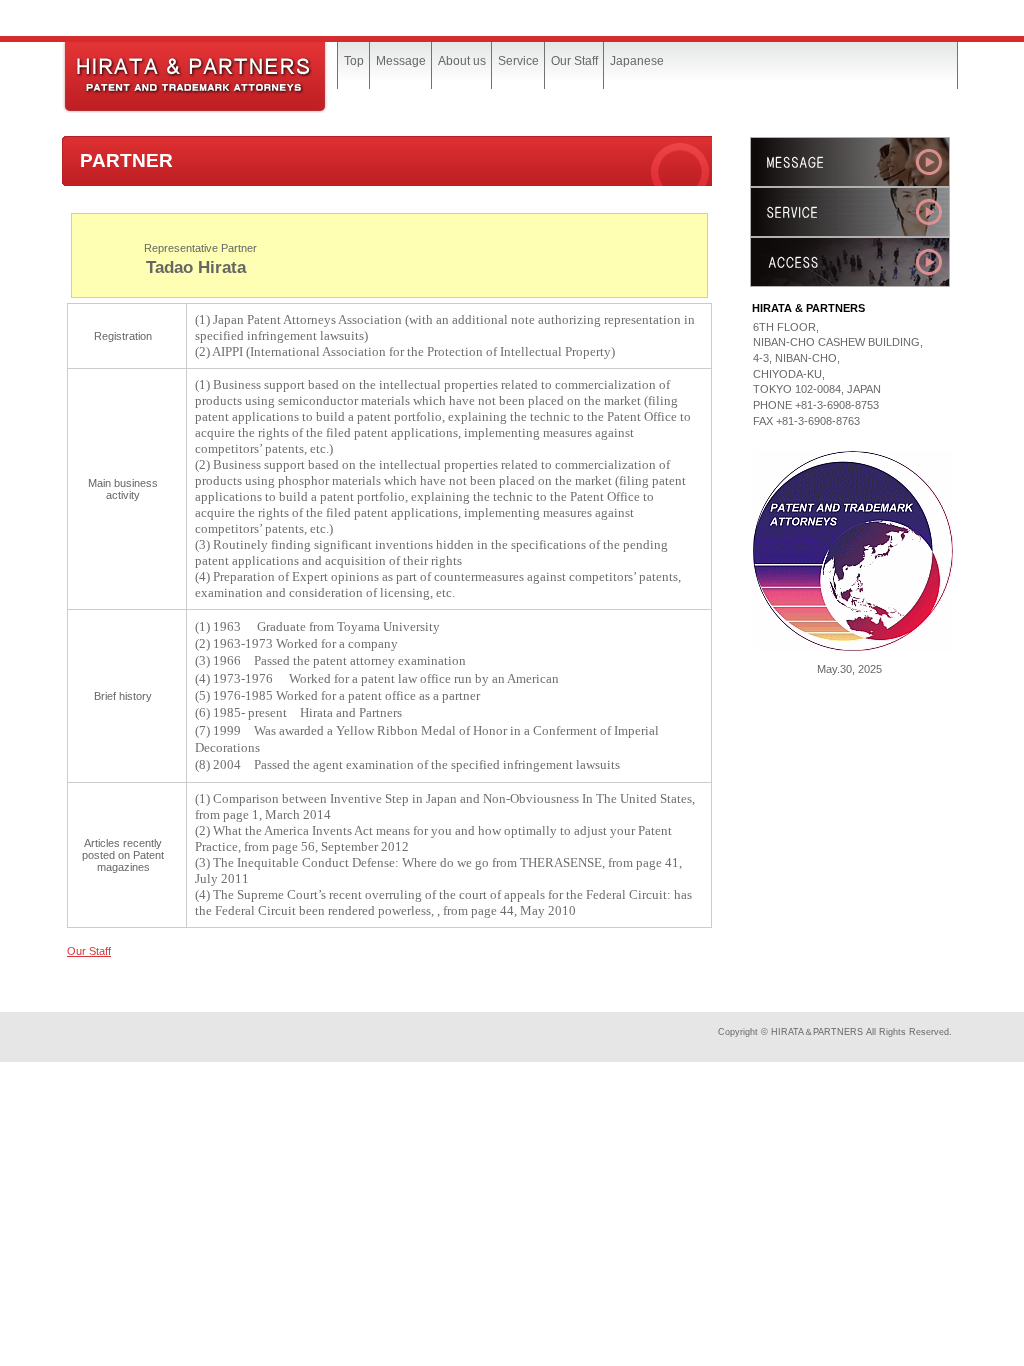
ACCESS (850, 262)
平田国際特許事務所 (212, 77)
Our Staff (89, 951)
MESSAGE (850, 162)
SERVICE (850, 212)
